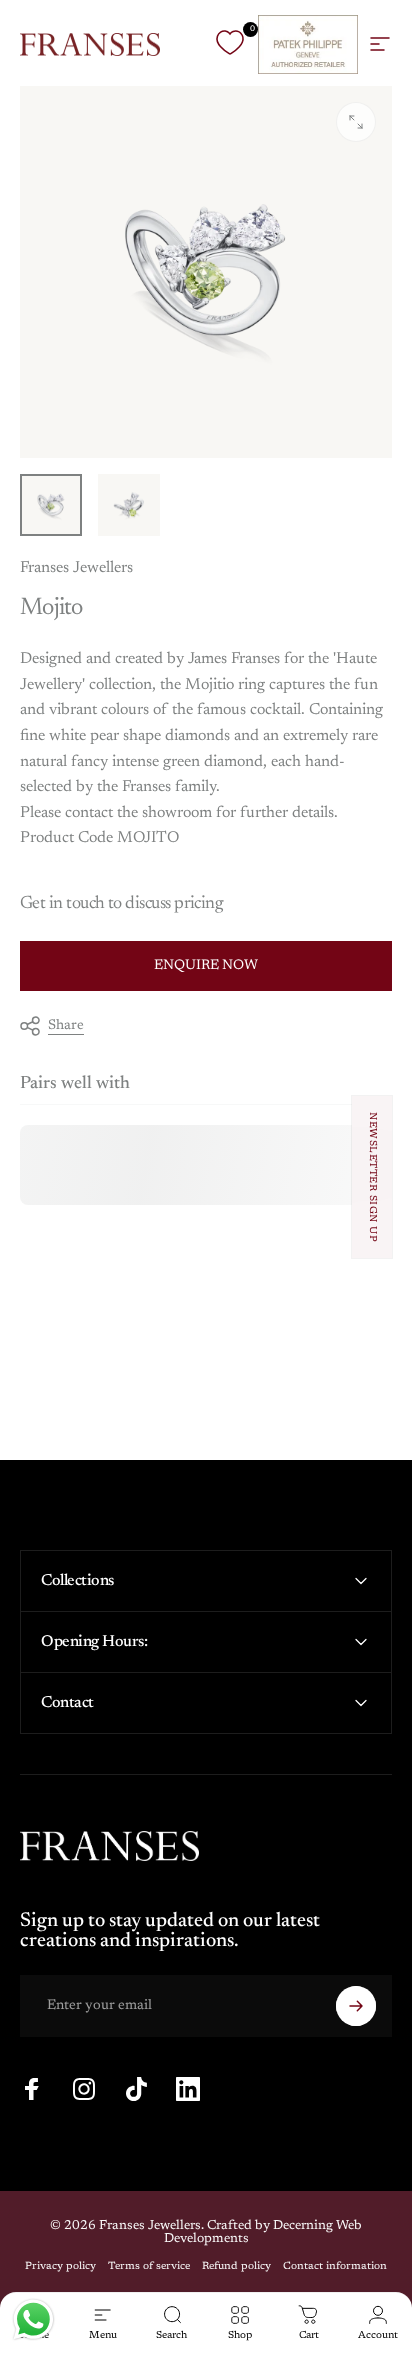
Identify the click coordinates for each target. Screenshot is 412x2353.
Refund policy (236, 2266)
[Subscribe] (356, 2006)
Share (66, 1026)
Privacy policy (60, 2266)
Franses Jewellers (76, 568)
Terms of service (149, 2266)
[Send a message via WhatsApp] (33, 2319)
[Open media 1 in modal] (356, 122)
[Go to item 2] (129, 505)
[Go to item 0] (51, 505)
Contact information (335, 2266)
